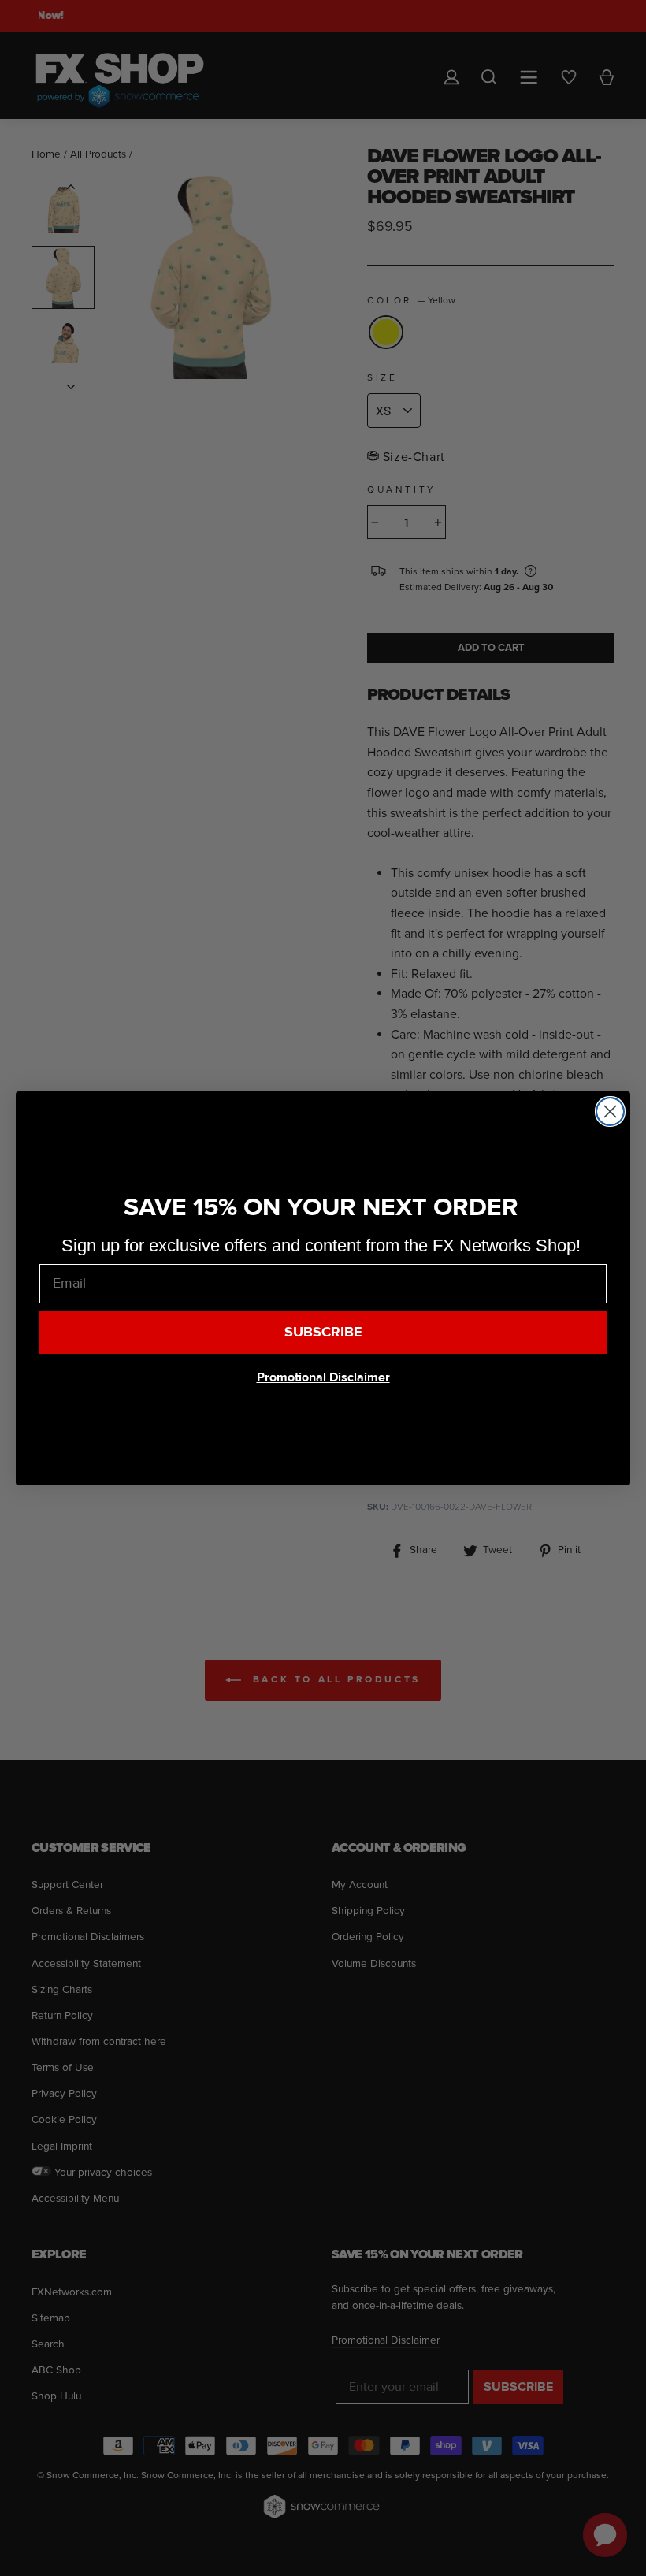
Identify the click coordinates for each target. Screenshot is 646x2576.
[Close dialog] (610, 1111)
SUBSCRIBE (323, 1332)
